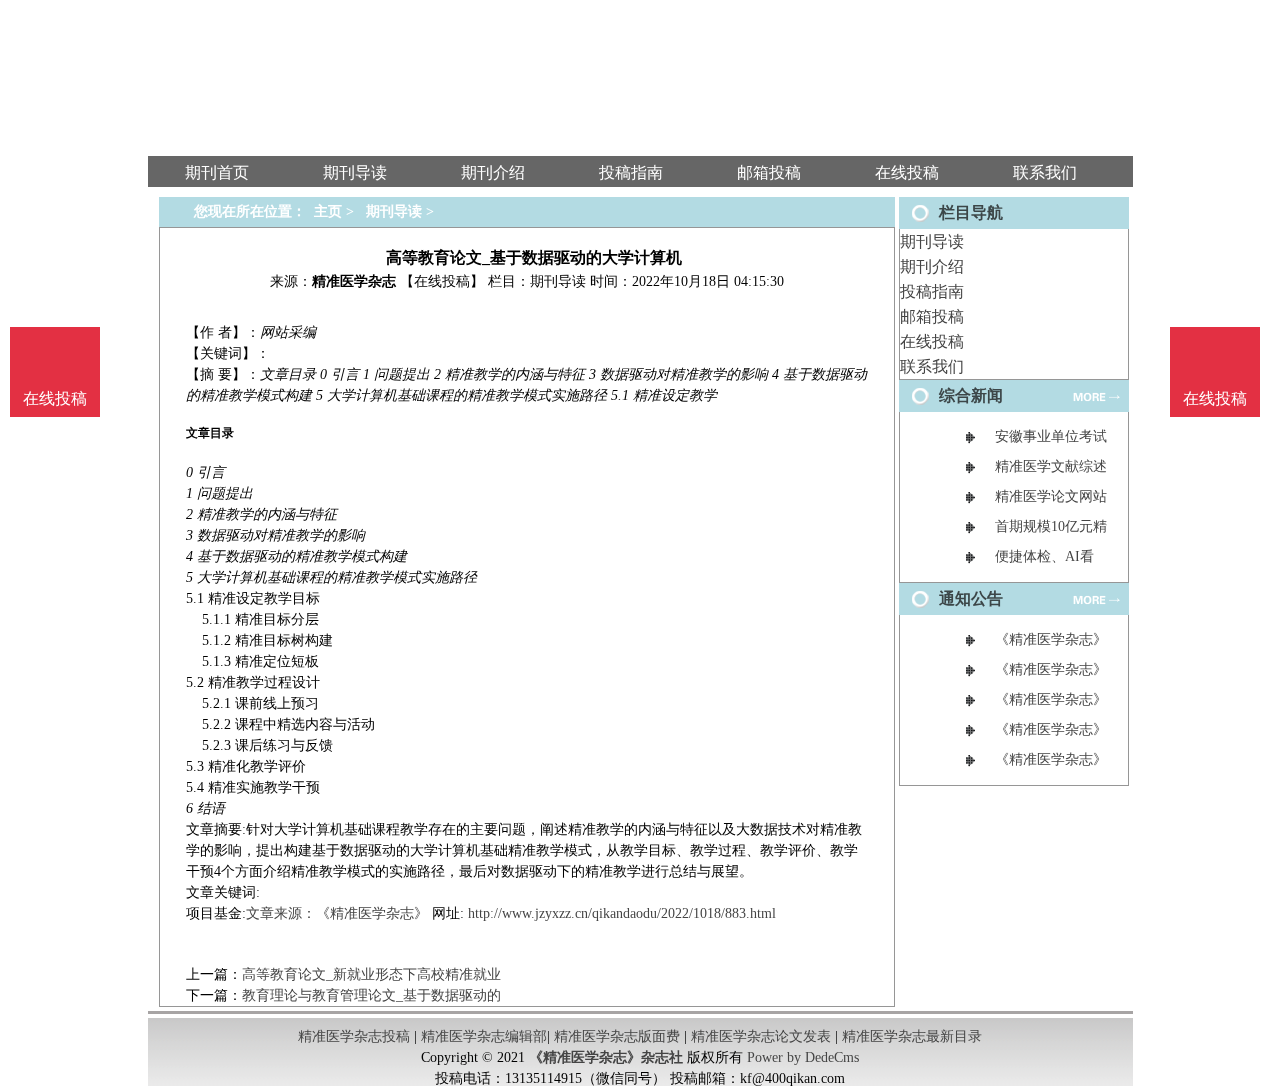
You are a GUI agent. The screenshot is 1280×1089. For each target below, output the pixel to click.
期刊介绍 (932, 266)
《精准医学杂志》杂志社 (606, 1057)
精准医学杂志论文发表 (761, 1036)
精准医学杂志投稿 (354, 1036)
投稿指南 (932, 291)
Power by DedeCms (803, 1057)
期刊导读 (932, 241)
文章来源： (281, 913)
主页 (328, 211)
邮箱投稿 (932, 316)
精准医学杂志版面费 (617, 1036)
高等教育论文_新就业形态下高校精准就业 (371, 974)
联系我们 (932, 366)
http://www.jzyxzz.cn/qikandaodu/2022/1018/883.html (622, 913)
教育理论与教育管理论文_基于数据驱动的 (371, 995)
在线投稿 (932, 341)
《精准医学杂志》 (372, 913)
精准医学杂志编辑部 (484, 1036)
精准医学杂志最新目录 (912, 1036)
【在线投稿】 (442, 281)
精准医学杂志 (354, 281)
